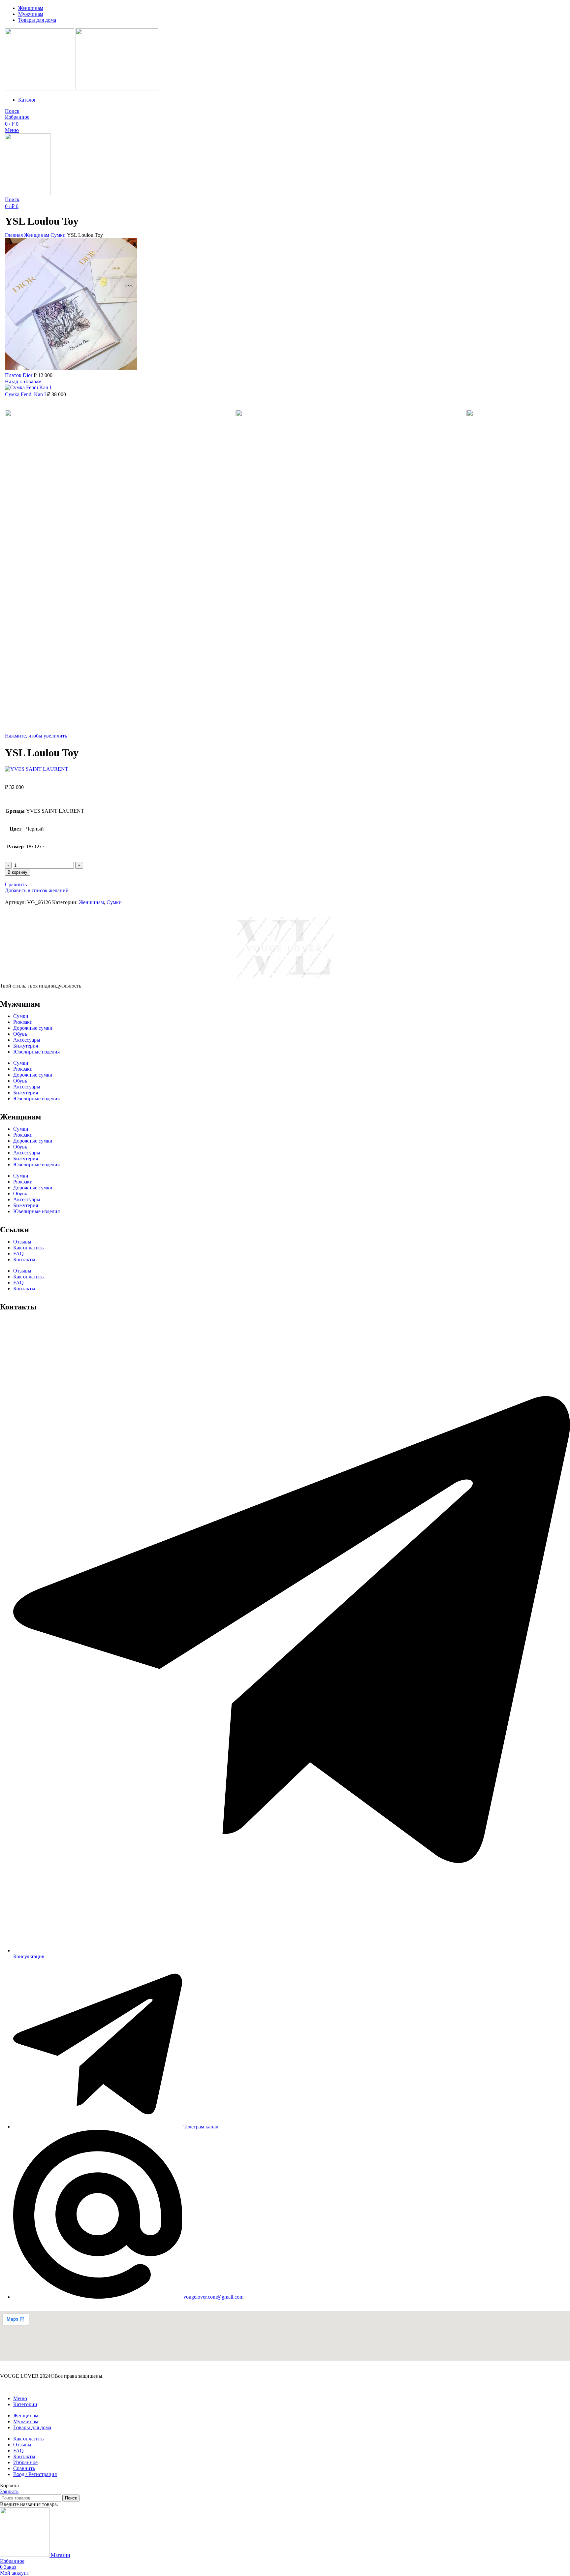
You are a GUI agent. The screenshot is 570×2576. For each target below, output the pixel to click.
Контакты (24, 1259)
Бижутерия (26, 1046)
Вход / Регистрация (35, 2474)
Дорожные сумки (33, 1028)
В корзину (17, 872)
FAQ (18, 1254)
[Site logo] (40, 89)
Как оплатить (28, 1248)
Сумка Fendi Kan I (26, 394)
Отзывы (22, 1242)
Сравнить (24, 2468)
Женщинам (37, 235)
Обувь (20, 1034)
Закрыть (9, 2491)
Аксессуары (27, 1040)
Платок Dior (19, 375)
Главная (15, 235)
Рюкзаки (23, 1022)
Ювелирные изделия (36, 1052)
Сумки (59, 235)
